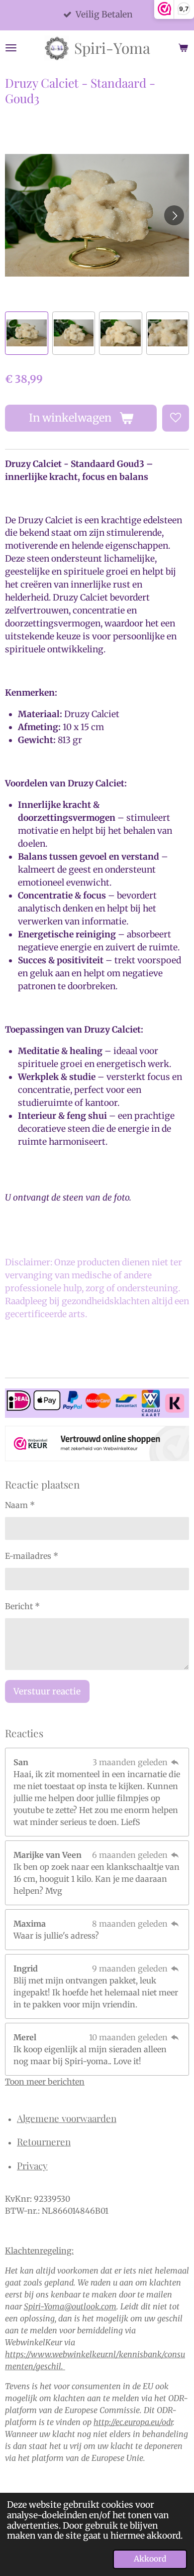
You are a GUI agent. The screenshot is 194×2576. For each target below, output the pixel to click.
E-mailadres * (32, 1556)
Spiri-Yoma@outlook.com (70, 2306)
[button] (27, 333)
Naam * (20, 1505)
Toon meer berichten (45, 2082)
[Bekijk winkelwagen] (183, 48)
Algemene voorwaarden (67, 2118)
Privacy (32, 2165)
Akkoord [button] (150, 2559)
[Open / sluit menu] (11, 48)
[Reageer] (175, 1762)
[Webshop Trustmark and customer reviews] (97, 1445)
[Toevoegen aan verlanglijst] (176, 418)
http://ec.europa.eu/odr (133, 2422)
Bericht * (22, 1606)
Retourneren (44, 2141)
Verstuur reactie (47, 1691)
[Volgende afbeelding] (174, 215)
